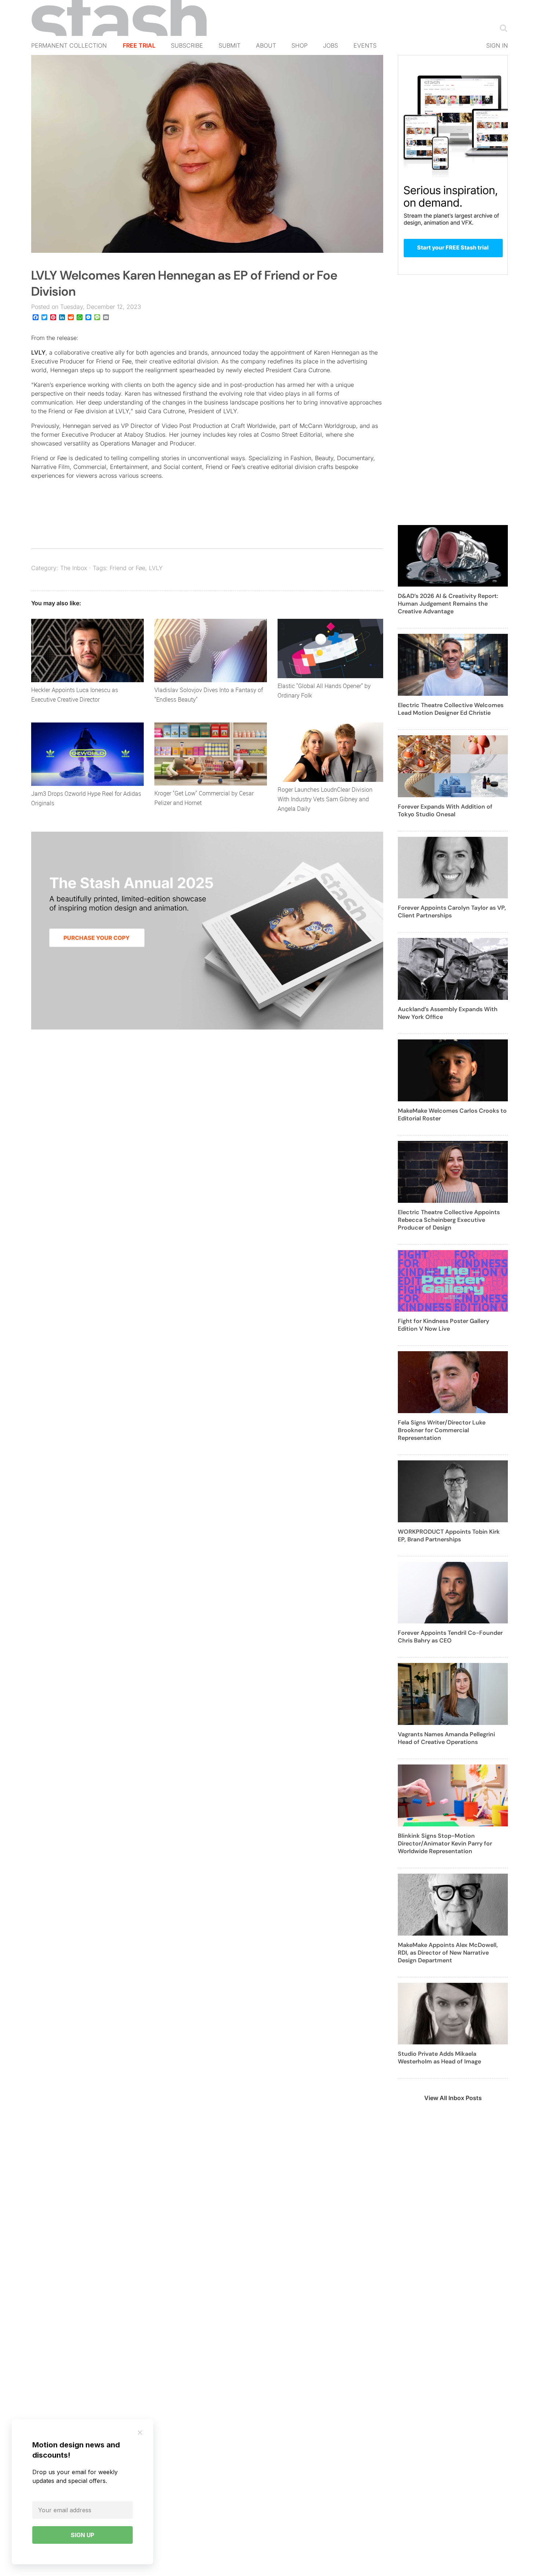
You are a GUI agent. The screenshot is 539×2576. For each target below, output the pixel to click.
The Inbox (74, 568)
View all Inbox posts (453, 2098)
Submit (230, 45)
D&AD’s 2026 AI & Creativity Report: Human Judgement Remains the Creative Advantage (448, 604)
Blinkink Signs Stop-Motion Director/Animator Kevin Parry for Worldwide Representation (445, 1843)
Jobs (331, 45)
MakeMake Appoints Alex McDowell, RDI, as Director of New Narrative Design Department (448, 1953)
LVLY (38, 352)
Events (365, 45)
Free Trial (139, 45)
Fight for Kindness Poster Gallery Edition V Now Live (443, 1325)
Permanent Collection (69, 45)
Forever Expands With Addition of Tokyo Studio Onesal (445, 810)
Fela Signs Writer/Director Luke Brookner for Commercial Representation (442, 1430)
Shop (300, 45)
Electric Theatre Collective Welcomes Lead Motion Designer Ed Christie (451, 709)
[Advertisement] (453, 404)
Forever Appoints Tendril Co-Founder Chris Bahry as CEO (450, 1637)
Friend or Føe (127, 568)
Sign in (497, 45)
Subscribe (187, 45)
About (266, 45)
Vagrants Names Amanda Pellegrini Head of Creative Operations (446, 1738)
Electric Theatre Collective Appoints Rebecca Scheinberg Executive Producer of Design (449, 1220)
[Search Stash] (502, 28)
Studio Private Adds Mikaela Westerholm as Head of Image (439, 2058)
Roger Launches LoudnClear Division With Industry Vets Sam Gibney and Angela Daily (325, 799)
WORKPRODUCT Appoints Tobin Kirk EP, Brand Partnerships (449, 1535)
